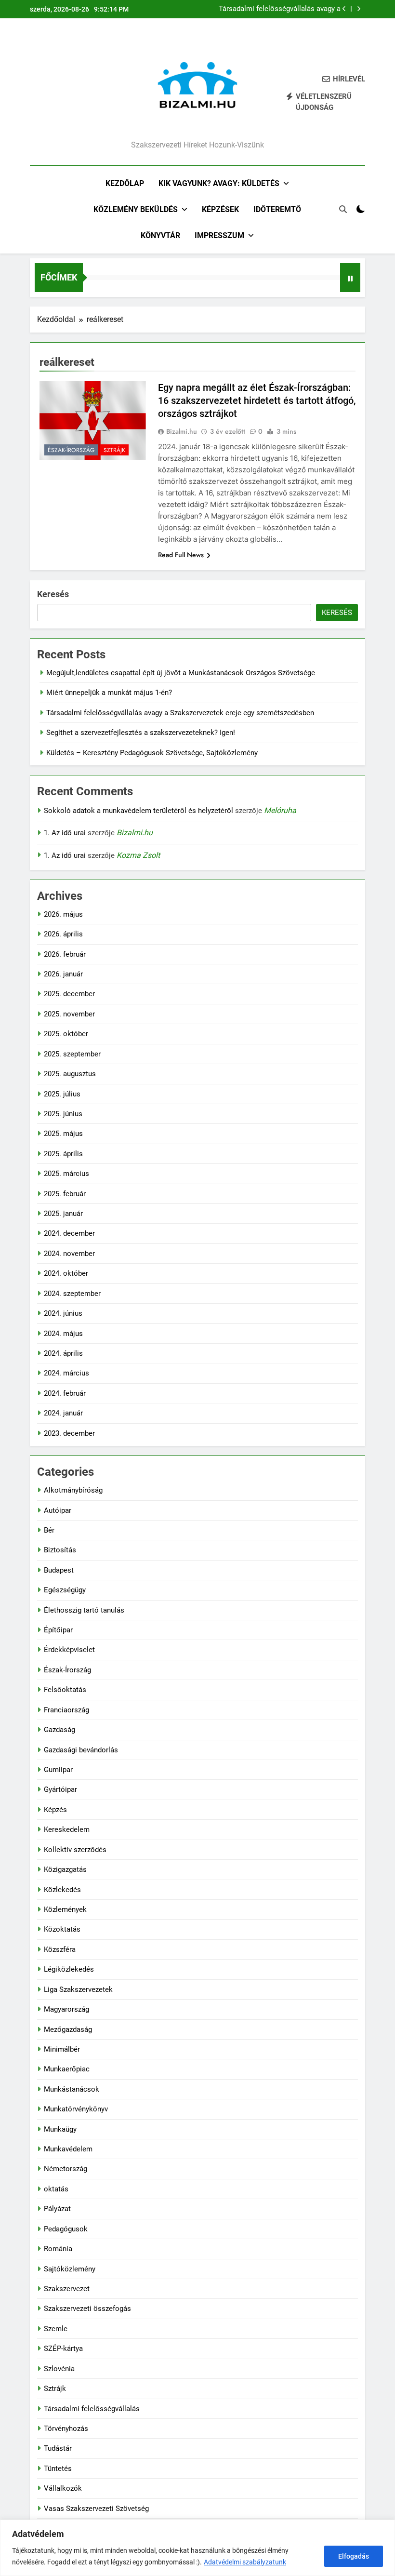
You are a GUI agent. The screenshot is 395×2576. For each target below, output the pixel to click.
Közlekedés (62, 1890)
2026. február (65, 954)
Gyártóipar (60, 1789)
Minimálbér (62, 2049)
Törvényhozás (66, 2429)
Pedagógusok (66, 2229)
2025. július (62, 1094)
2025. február (65, 1194)
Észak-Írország (71, 450)
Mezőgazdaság (68, 2029)
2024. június (63, 1313)
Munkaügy (60, 2129)
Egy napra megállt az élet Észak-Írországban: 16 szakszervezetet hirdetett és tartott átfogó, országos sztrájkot (257, 400)
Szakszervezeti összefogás (87, 2309)
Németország (66, 2169)
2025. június (63, 1114)
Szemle (56, 2329)
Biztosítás (60, 1550)
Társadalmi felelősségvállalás (92, 2409)
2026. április (63, 934)
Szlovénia (59, 2369)
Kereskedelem (67, 1829)
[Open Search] (343, 209)
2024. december (69, 1233)
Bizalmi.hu (182, 431)
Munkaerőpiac (67, 2069)
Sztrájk (114, 450)
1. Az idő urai (65, 833)
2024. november (69, 1254)
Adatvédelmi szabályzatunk (245, 2562)
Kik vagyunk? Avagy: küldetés (219, 183)
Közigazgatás (65, 1869)
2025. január (63, 1214)
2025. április (63, 1154)
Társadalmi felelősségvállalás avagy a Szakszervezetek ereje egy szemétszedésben (280, 9)
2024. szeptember (72, 1294)
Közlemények (65, 1909)
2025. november (69, 1014)
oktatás (56, 2189)
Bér (49, 1530)
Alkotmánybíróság (73, 1490)
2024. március (66, 1373)
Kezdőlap (125, 183)
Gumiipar (58, 1770)
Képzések (220, 209)
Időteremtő (277, 209)
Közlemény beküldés (136, 209)
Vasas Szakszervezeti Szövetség (96, 2509)
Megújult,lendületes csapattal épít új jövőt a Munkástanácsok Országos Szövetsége (181, 673)
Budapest (59, 1570)
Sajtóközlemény (70, 2269)
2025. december (69, 994)
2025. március (66, 1174)
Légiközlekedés (69, 1969)
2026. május (63, 914)
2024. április (63, 1353)
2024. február (65, 1393)
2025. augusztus (70, 1074)
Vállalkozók (63, 2488)
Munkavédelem (68, 2149)
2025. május (63, 1134)
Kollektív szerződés (75, 1850)
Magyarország (66, 2009)
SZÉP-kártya (63, 2349)
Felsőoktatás (65, 1690)
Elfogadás (354, 2556)
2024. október (66, 1273)
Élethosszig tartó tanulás (84, 1610)
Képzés (55, 1810)
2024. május (63, 1334)
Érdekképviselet (69, 1650)
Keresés (53, 594)
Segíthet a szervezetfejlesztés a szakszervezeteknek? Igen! (141, 733)
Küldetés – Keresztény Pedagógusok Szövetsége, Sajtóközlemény (152, 753)
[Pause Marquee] (350, 278)
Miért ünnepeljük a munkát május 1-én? (109, 693)
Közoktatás (62, 1929)
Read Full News (181, 555)
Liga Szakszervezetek (78, 1989)
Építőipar (58, 1630)
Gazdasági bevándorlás (81, 1750)
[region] (197, 2548)
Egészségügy (65, 1590)
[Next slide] (359, 9)
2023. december (69, 1433)
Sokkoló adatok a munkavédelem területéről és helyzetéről (138, 811)
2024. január (63, 1413)
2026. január (63, 974)
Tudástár (58, 2448)
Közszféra (60, 1949)
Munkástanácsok (72, 2089)
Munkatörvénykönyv (76, 2109)
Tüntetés (58, 2469)
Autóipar (58, 1510)
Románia (58, 2249)
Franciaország (66, 1710)
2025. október (66, 1034)
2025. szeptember (72, 1054)
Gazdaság (59, 1730)
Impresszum (219, 235)
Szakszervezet (67, 2289)
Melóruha (280, 810)
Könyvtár (160, 235)
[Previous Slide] (344, 9)
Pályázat (57, 2209)
